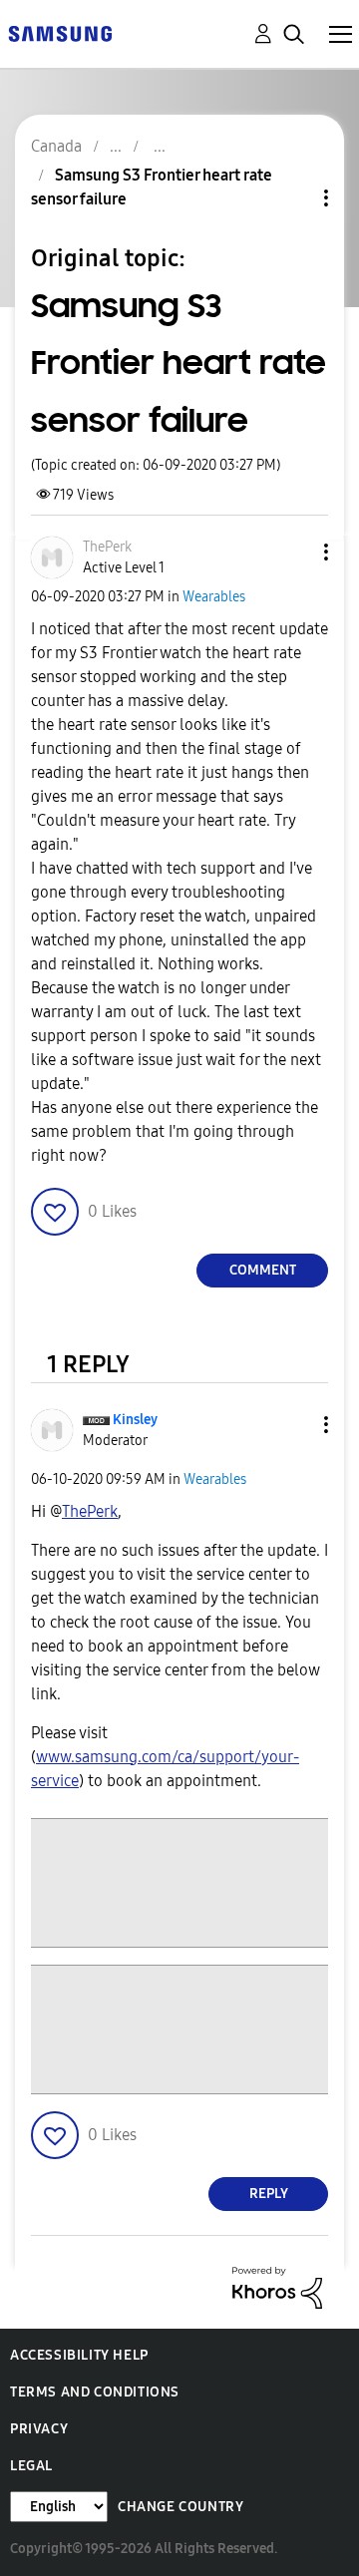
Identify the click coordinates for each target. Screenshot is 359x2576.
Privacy (39, 2429)
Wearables (214, 597)
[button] (293, 552)
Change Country (180, 2507)
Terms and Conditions (95, 2392)
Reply (269, 2194)
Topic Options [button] (292, 198)
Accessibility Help (79, 2355)
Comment (263, 1270)
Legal (31, 2466)
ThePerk (90, 1511)
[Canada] (60, 32)
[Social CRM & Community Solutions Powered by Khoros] (277, 2286)
